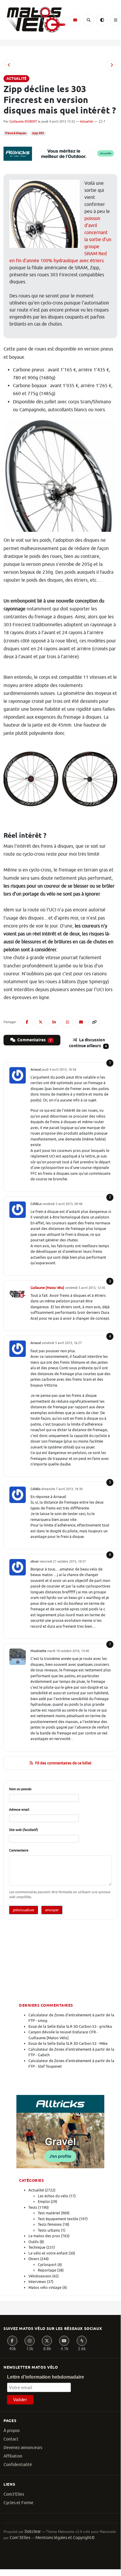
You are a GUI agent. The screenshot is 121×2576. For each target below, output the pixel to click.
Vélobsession (40, 2276)
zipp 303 (38, 133)
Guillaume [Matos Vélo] (47, 1288)
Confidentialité (18, 2465)
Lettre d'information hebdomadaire (46, 2377)
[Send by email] (81, 1022)
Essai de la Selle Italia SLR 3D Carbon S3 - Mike (68, 2043)
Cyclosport (47, 2265)
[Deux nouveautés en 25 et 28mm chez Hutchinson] (112, 65)
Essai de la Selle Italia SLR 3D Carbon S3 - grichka (70, 2026)
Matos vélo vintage (45, 2288)
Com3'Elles (14, 2494)
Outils (34, 2242)
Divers (34, 2259)
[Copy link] (94, 1022)
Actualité (86, 121)
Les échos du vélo (53, 2196)
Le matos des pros (44, 2236)
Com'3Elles (20, 2538)
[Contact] (75, 20)
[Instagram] (30, 2341)
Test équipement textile (58, 2219)
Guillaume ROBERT (23, 121)
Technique (37, 2247)
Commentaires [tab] (34, 1040)
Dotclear (33, 2532)
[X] (47, 2341)
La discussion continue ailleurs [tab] (88, 1043)
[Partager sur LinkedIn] (54, 1022)
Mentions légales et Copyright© (65, 2538)
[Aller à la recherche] (88, 20)
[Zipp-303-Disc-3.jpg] (60, 477)
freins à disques (16, 133)
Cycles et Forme (18, 2503)
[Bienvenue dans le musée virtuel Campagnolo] (9, 65)
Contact (11, 2439)
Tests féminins (50, 2224)
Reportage (47, 2270)
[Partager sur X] (40, 1022)
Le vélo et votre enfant (48, 2253)
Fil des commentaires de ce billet (63, 1763)
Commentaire (19, 1850)
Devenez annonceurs (23, 2448)
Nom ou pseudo (20, 1789)
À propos (12, 2431)
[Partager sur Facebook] (27, 1022)
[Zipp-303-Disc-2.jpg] (60, 780)
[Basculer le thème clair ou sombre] (102, 20)
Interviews (37, 2282)
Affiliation (13, 2456)
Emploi (44, 2202)
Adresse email (19, 1810)
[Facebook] (12, 2341)
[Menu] (115, 20)
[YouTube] (64, 2341)
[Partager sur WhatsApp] (67, 1022)
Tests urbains (49, 2230)
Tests (33, 2207)
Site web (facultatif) (24, 1830)
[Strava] (82, 2341)
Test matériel (49, 2213)
